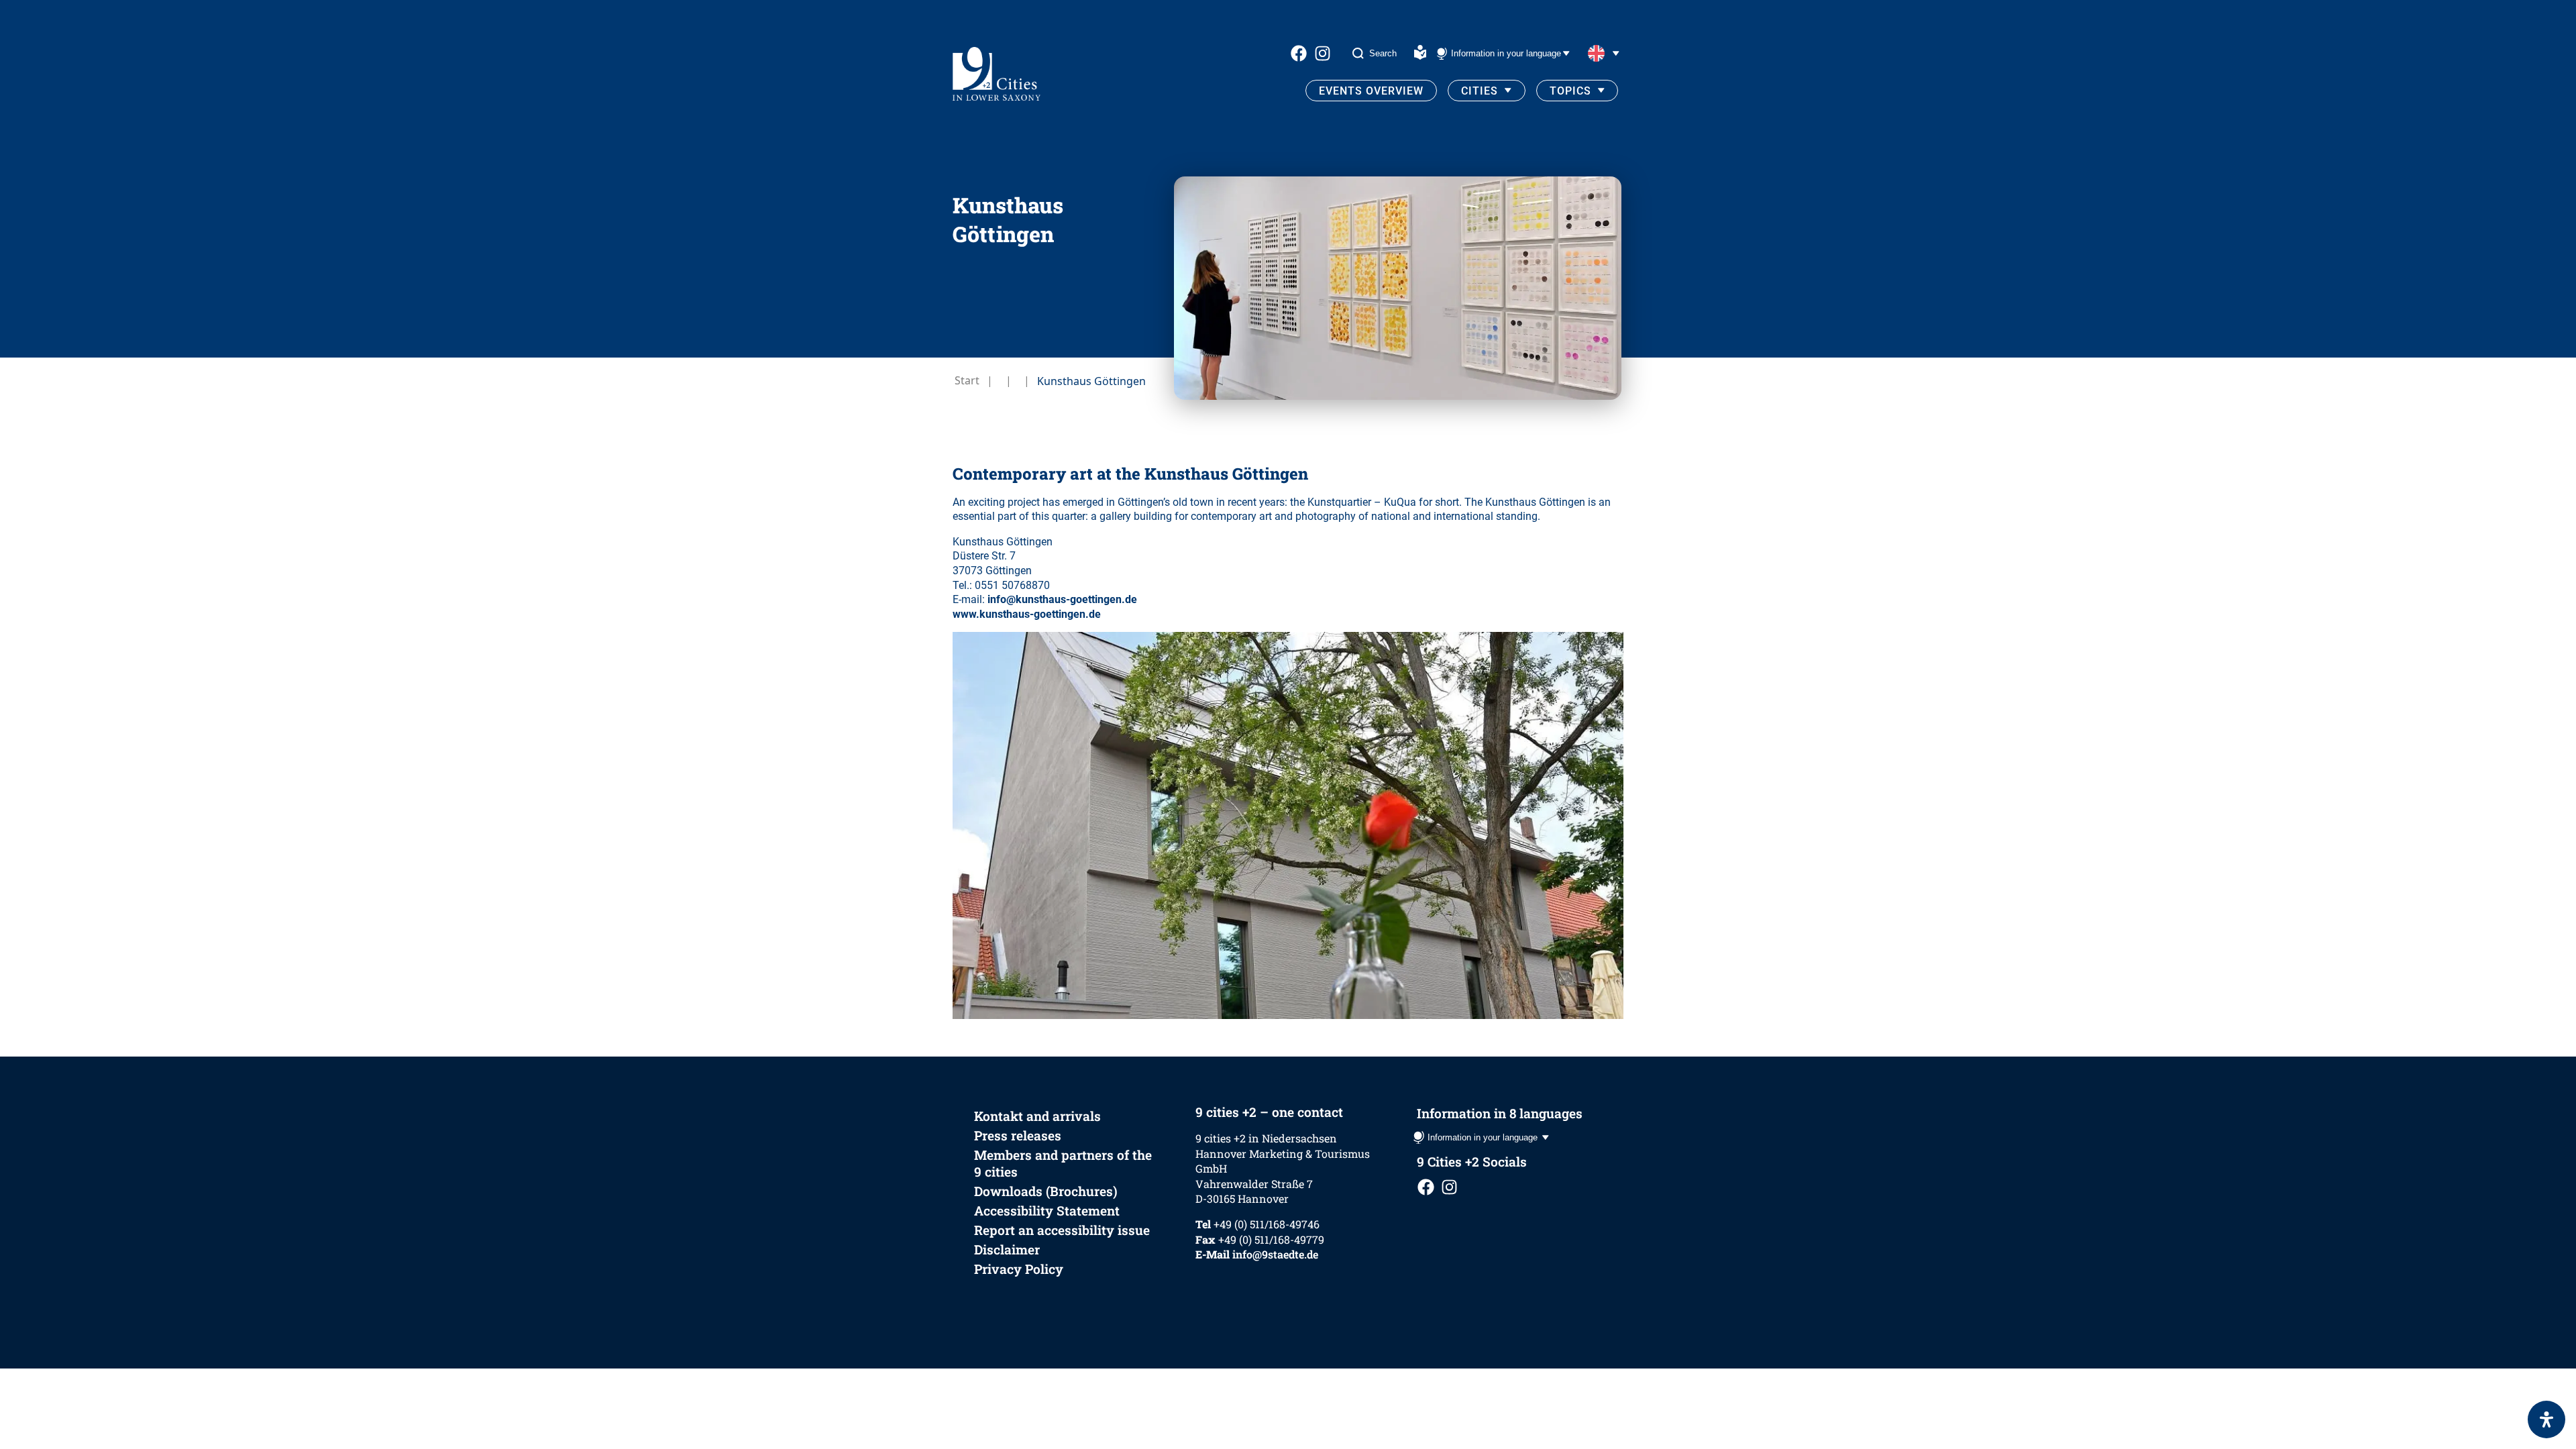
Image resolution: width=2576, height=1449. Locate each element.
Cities (1480, 91)
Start (967, 380)
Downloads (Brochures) (1046, 1191)
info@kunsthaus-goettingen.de (1062, 599)
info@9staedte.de (1275, 1254)
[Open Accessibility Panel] (2546, 1419)
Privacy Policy (1019, 1269)
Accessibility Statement (1047, 1211)
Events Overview (1371, 91)
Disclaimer (1007, 1249)
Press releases (1018, 1135)
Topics (1570, 91)
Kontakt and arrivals (1037, 1116)
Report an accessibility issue (1062, 1230)
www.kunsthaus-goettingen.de (1027, 614)
